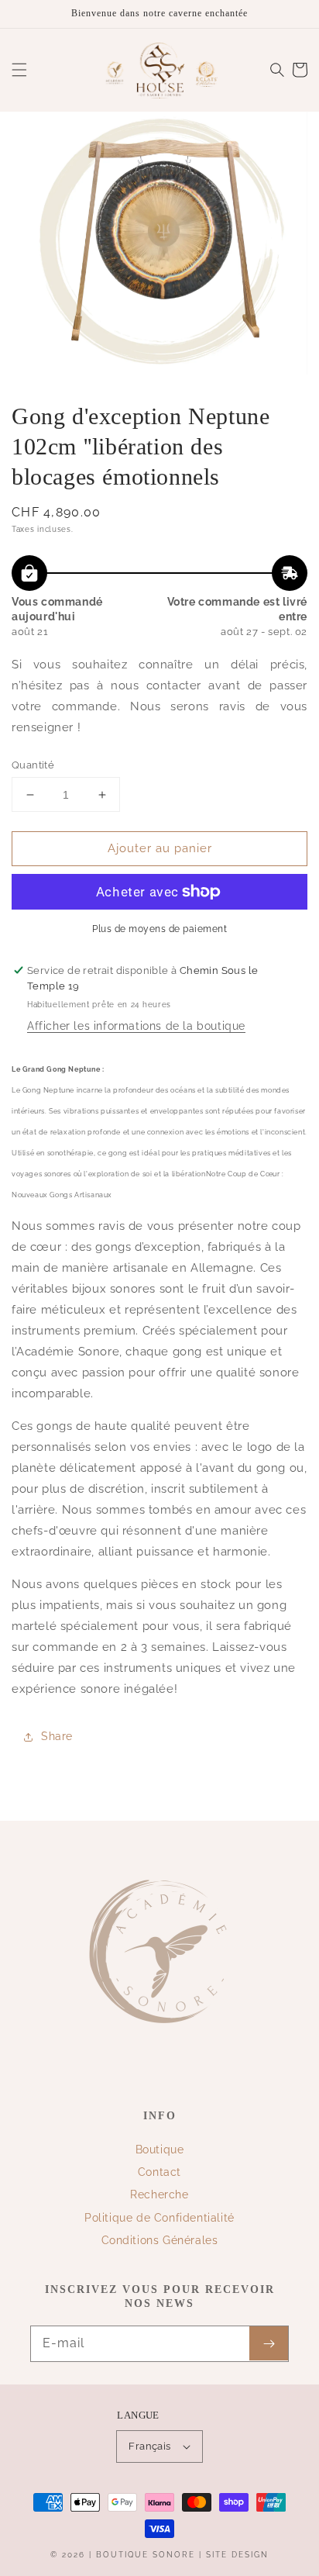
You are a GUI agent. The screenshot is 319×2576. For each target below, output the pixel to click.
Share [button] (57, 1736)
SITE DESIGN (237, 2555)
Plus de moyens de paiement (159, 929)
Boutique (160, 2150)
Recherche (159, 2194)
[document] (159, 247)
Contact (159, 2172)
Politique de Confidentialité (159, 2218)
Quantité (33, 765)
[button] (19, 70)
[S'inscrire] (269, 2343)
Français (149, 2446)
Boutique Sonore (146, 2555)
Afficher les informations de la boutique (136, 1026)
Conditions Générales (160, 2240)
